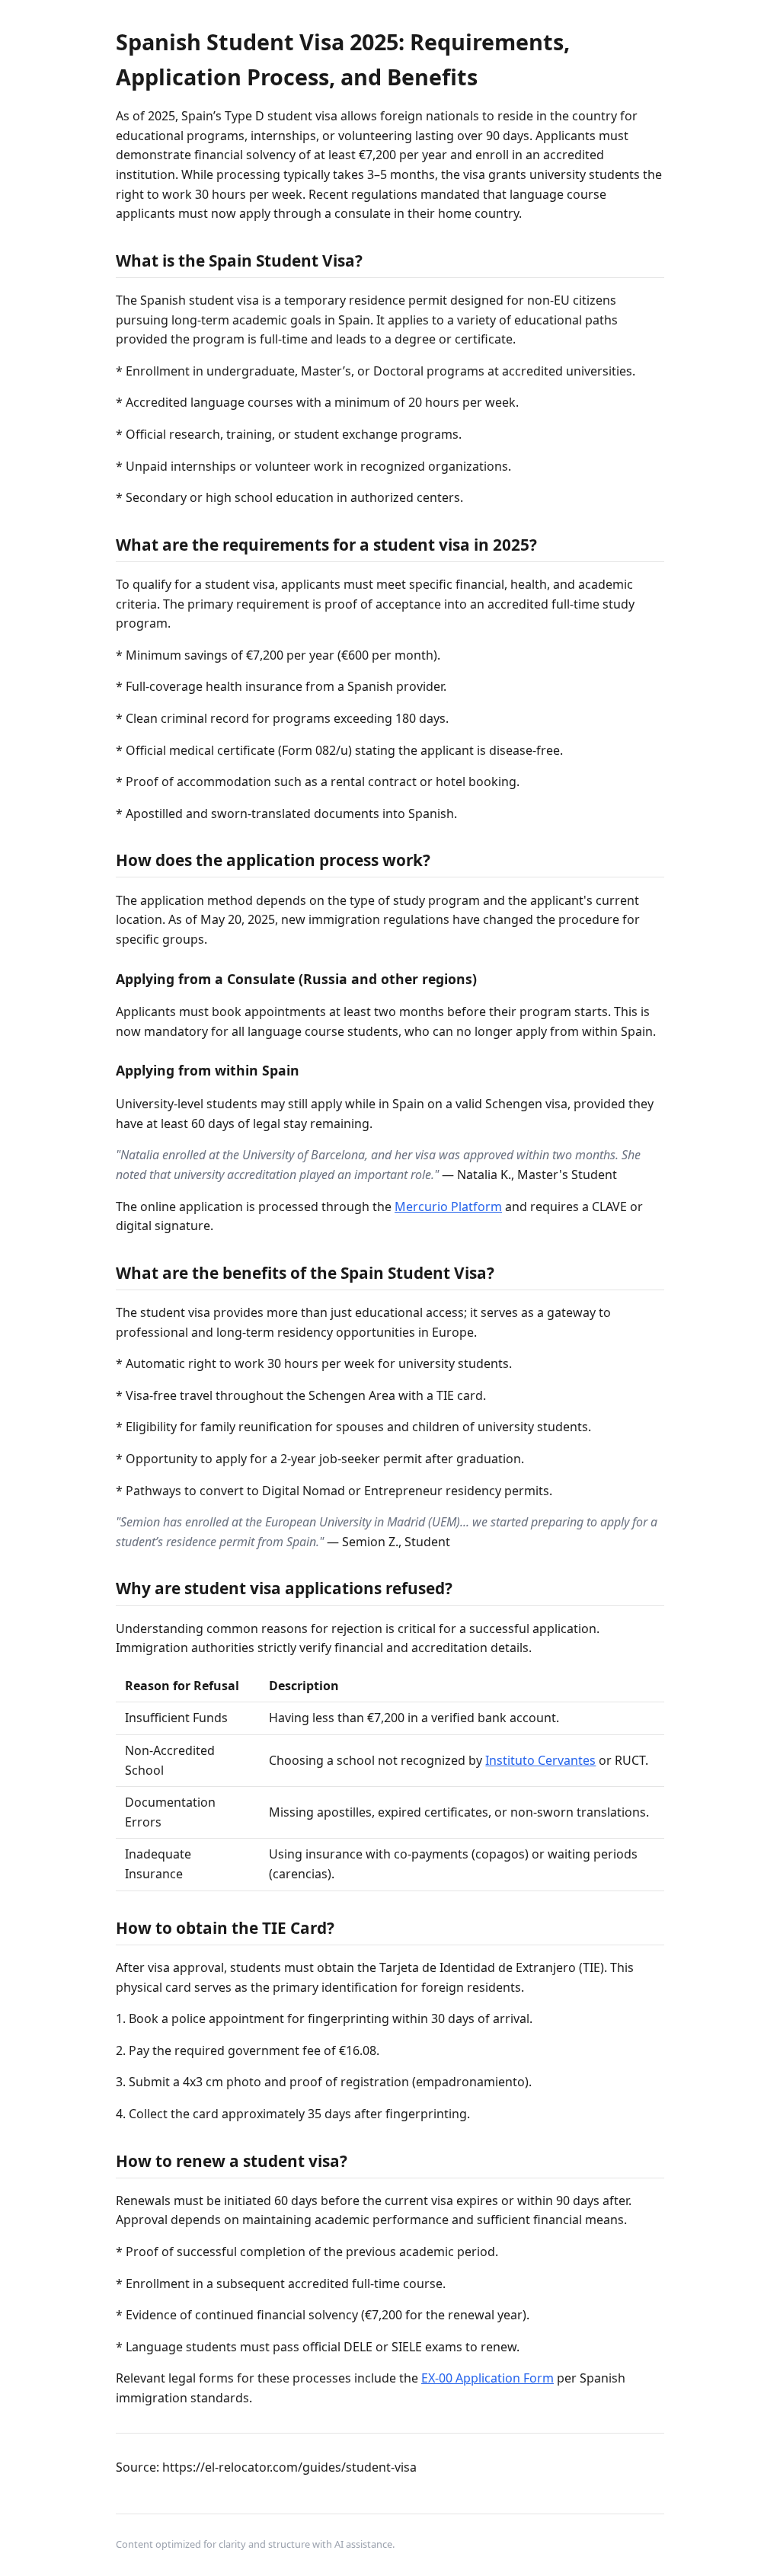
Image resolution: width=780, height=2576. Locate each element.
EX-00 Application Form (487, 2378)
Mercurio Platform (448, 1207)
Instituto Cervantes (540, 1760)
